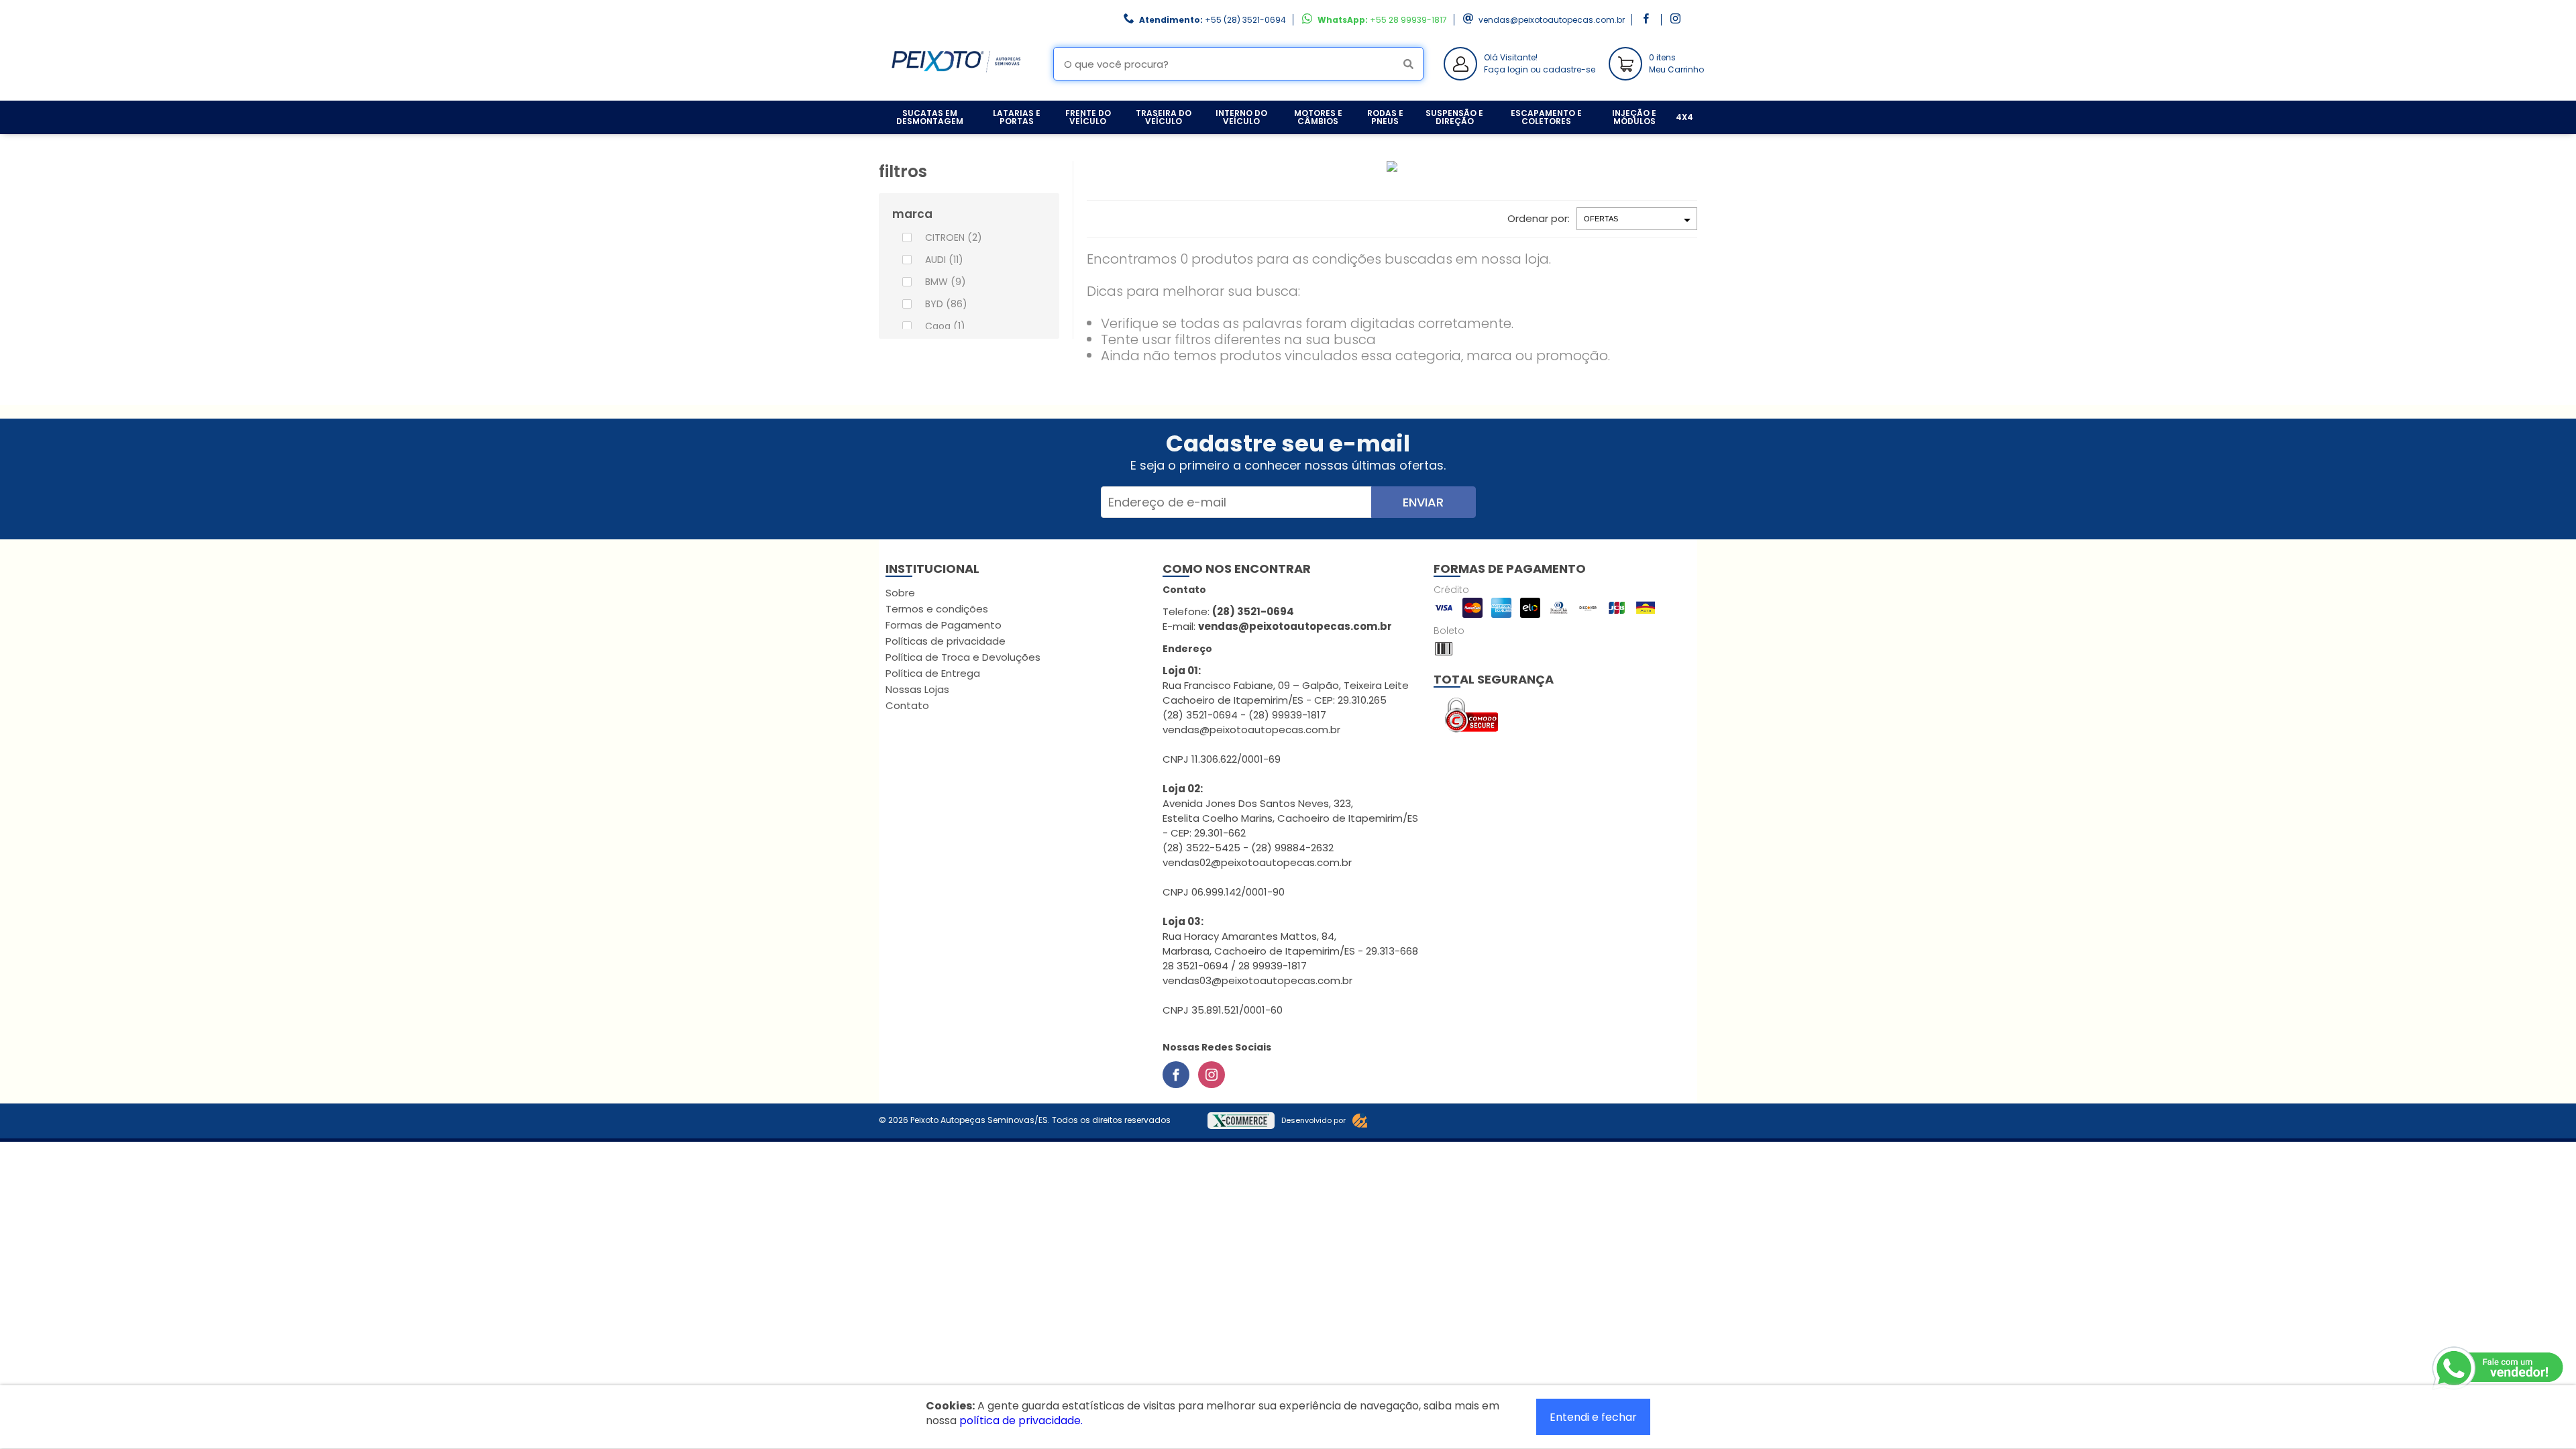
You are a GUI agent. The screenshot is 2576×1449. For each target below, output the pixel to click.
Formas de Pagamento (944, 625)
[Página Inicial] (956, 90)
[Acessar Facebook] (1648, 20)
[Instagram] (1212, 1075)
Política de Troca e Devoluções (963, 657)
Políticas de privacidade (946, 641)
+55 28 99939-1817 (1408, 20)
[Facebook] (1176, 1075)
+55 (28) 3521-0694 (1245, 20)
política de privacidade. (1021, 1420)
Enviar (1423, 502)
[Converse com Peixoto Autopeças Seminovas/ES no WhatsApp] (2499, 1368)
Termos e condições (937, 609)
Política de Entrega (933, 673)
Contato (907, 705)
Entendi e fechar (1593, 1417)
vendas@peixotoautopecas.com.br (1552, 20)
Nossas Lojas (917, 689)
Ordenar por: (1539, 218)
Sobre (900, 593)
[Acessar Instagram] (1677, 20)
